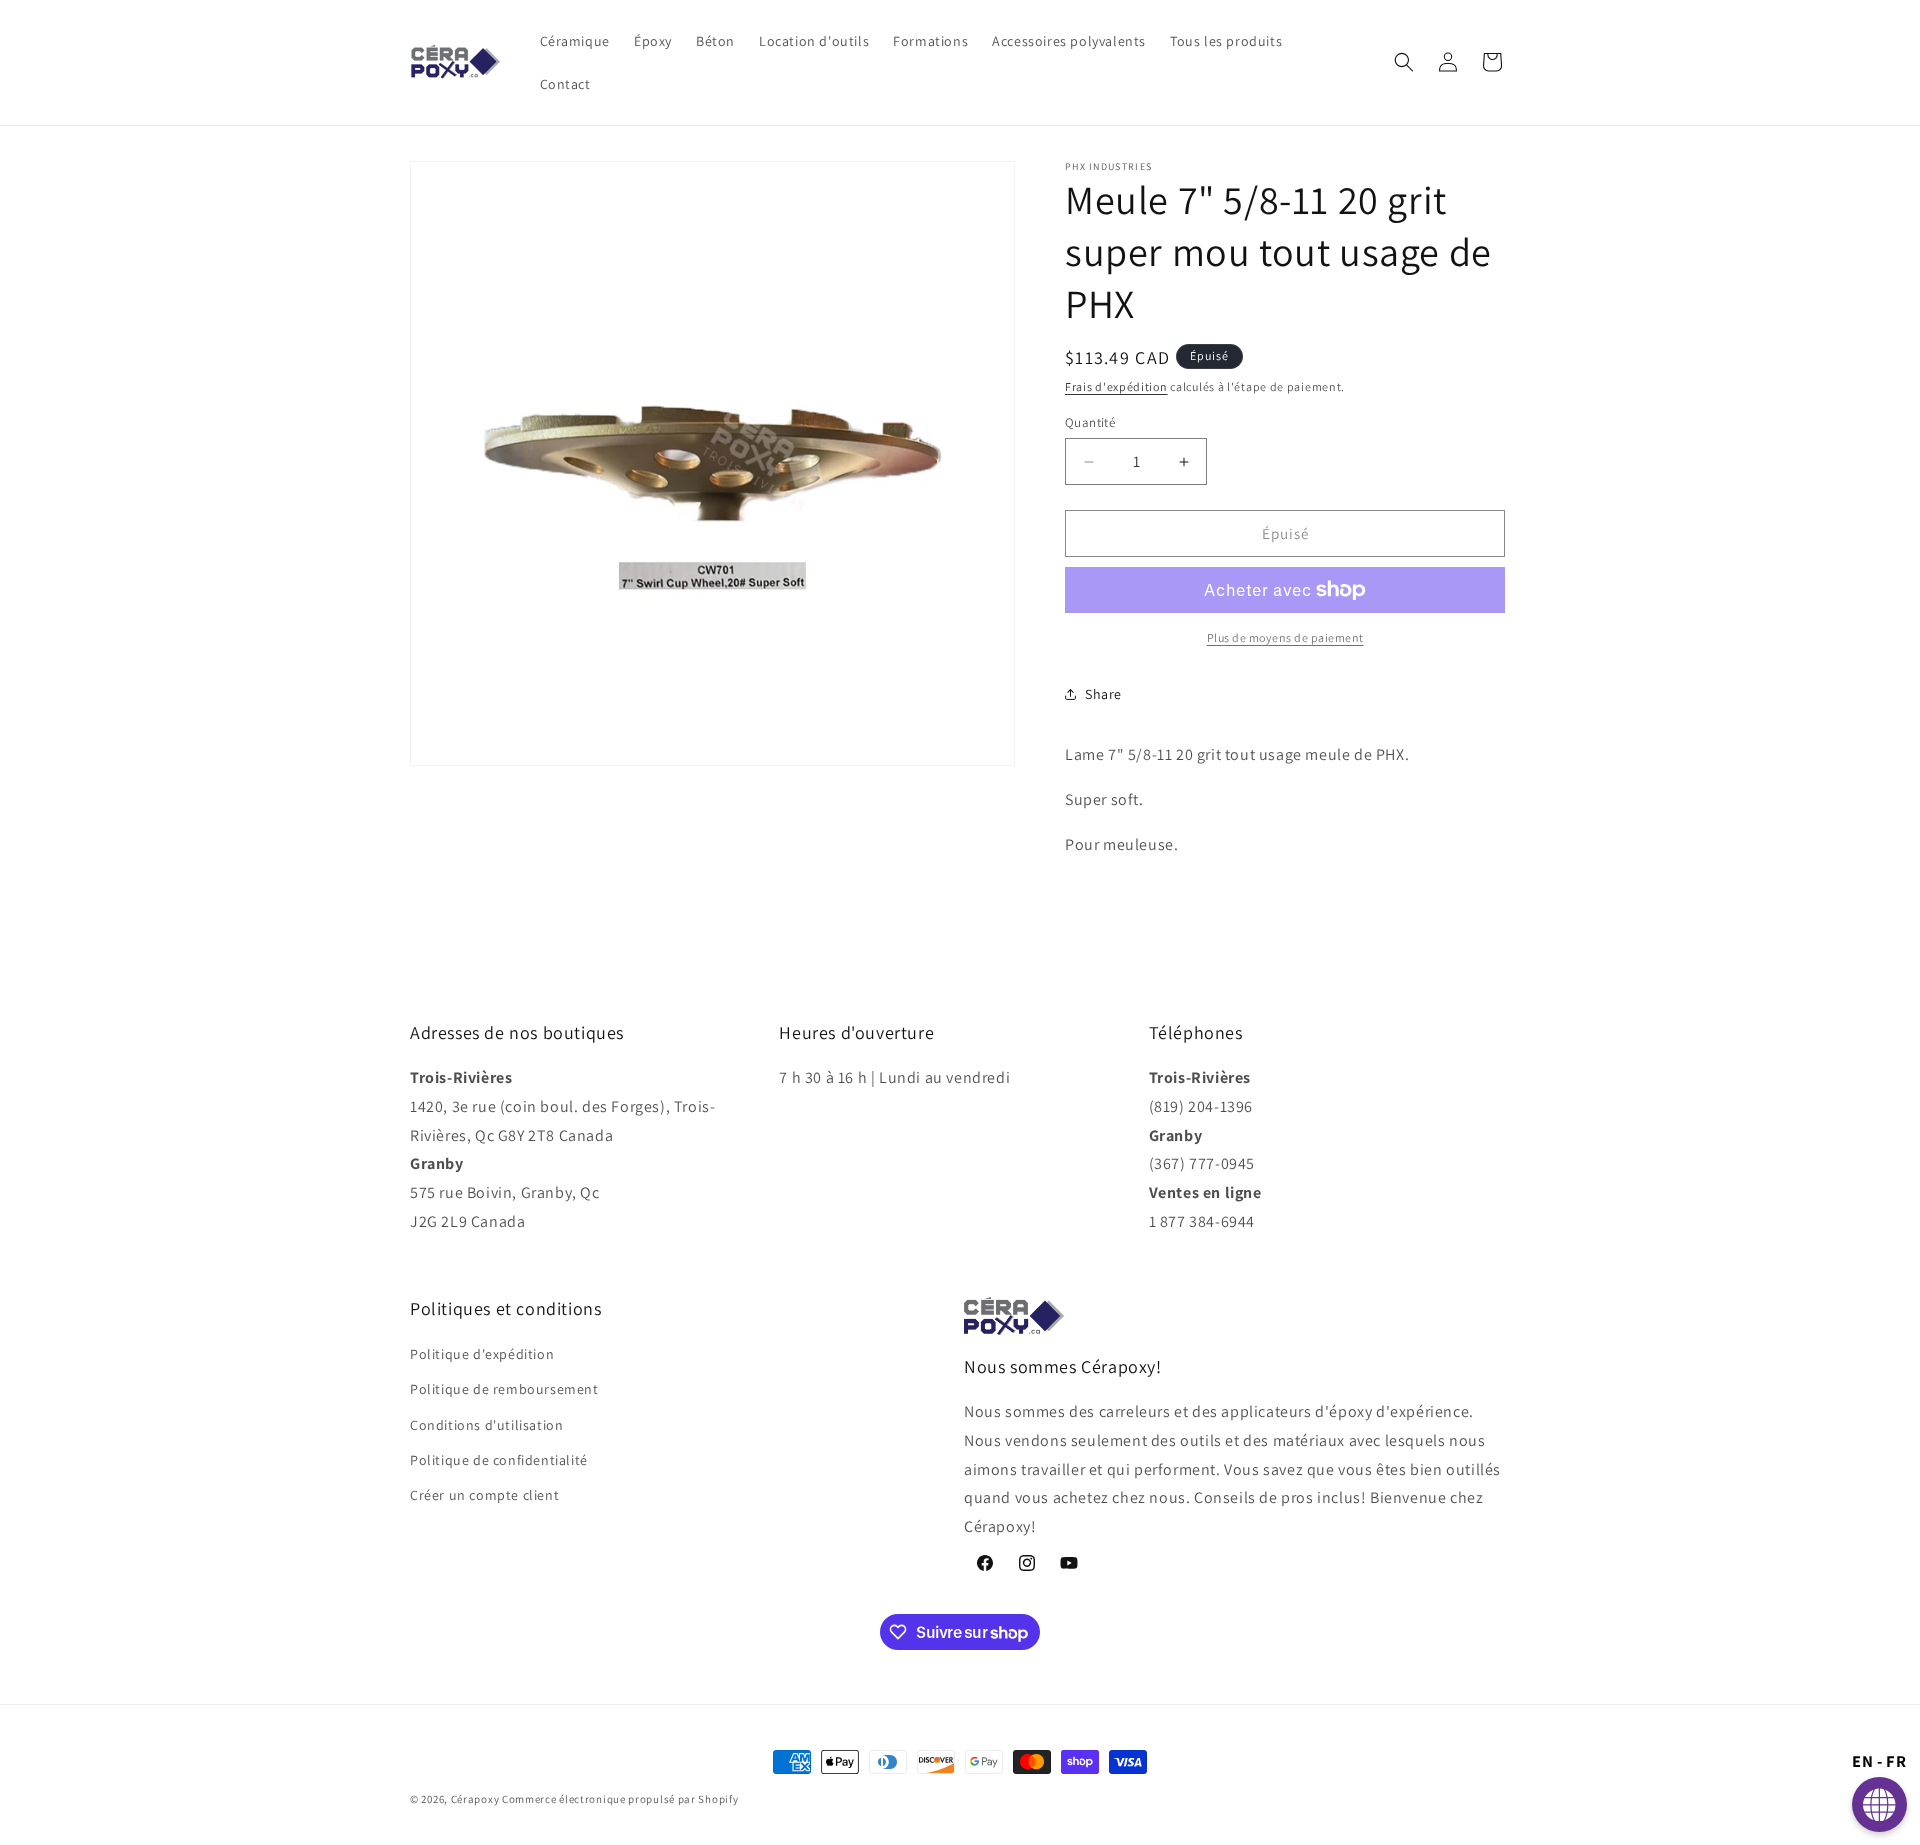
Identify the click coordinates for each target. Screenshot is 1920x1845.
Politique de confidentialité (499, 1460)
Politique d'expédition (482, 1354)
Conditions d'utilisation (486, 1425)
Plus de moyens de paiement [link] (1285, 637)
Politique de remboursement (504, 1389)
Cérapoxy (475, 1799)
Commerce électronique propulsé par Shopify (620, 1799)
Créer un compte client (484, 1495)
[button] (1404, 62)
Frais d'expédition (1116, 386)
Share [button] (1103, 694)
